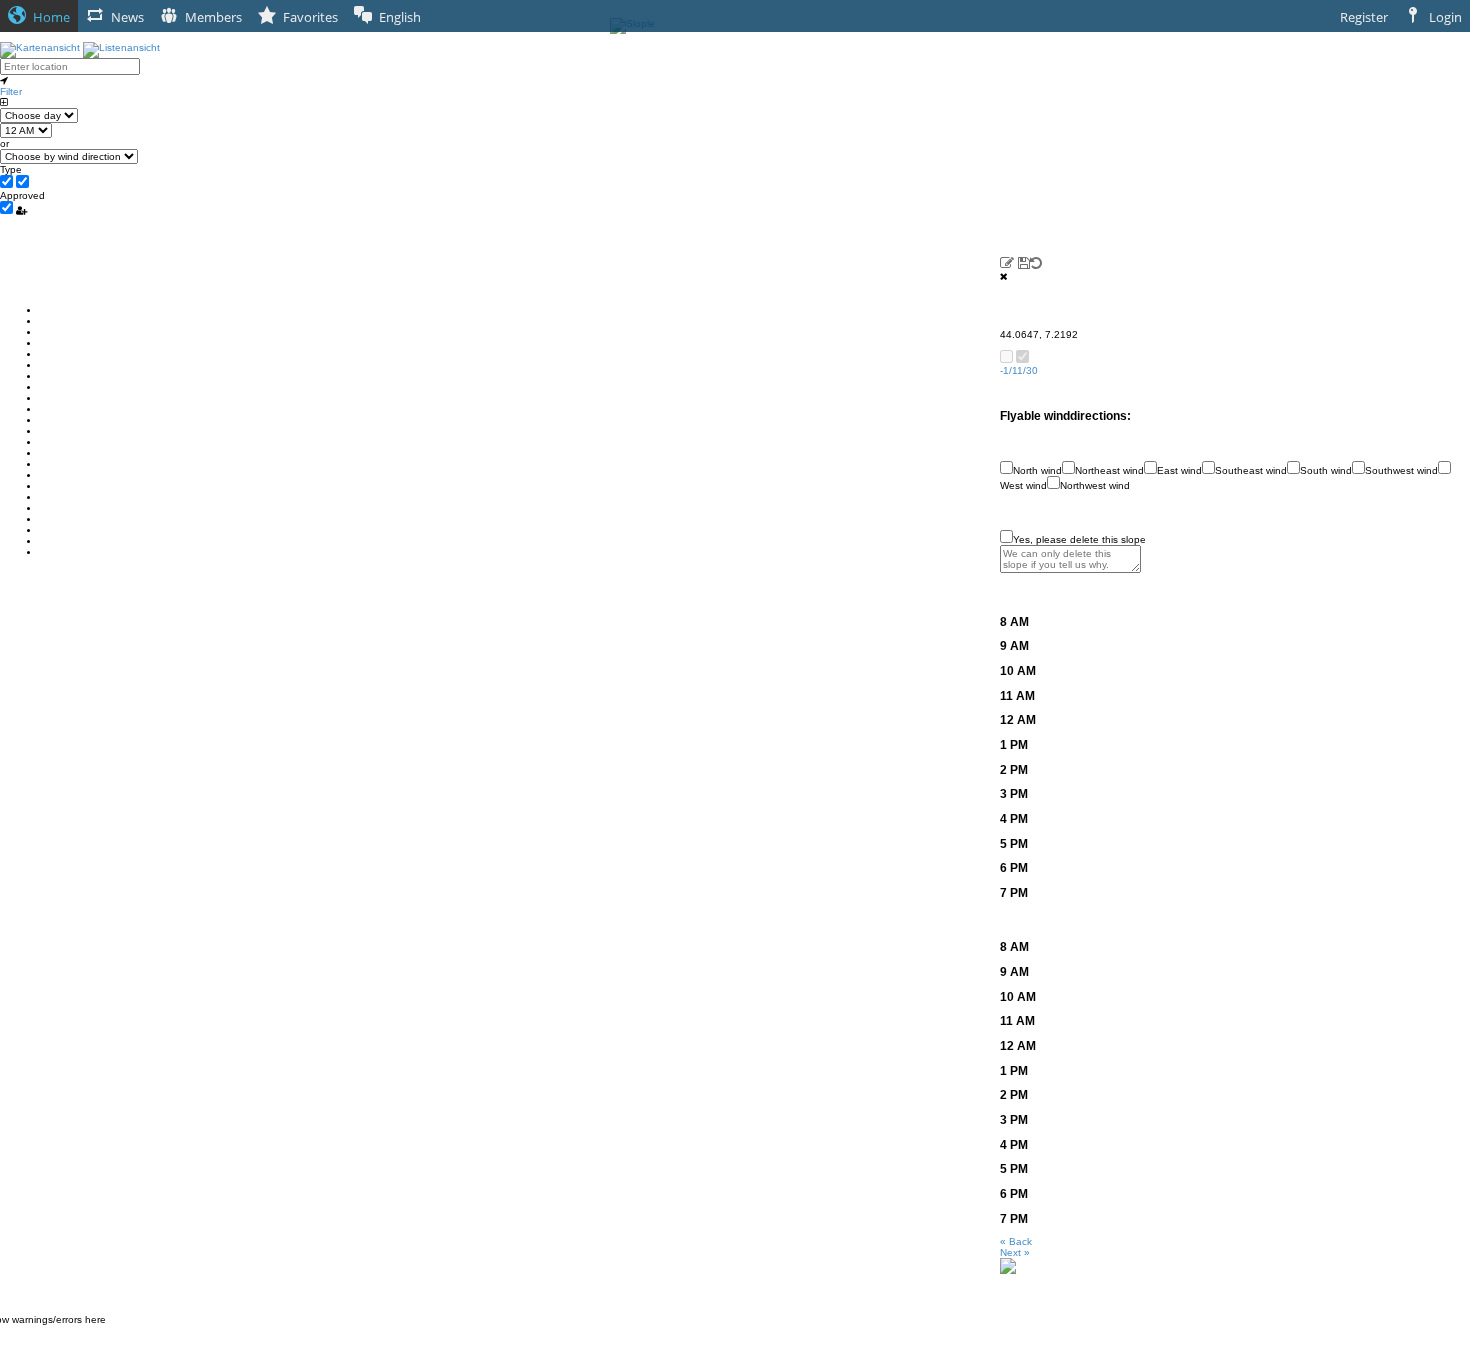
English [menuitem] (400, 17)
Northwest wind (1095, 485)
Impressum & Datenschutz (735, 1340)
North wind (1037, 470)
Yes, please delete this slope (1079, 539)
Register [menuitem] (1364, 17)
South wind (1326, 470)
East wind (1179, 470)
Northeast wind (1109, 470)
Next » (1015, 1252)
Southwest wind (1401, 470)
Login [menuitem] (1445, 17)
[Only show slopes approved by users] (21, 210)
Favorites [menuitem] (310, 17)
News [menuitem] (127, 17)
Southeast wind (1251, 470)
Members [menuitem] (213, 17)
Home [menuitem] (51, 17)
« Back (1016, 1241)
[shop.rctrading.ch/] (1008, 1265)
